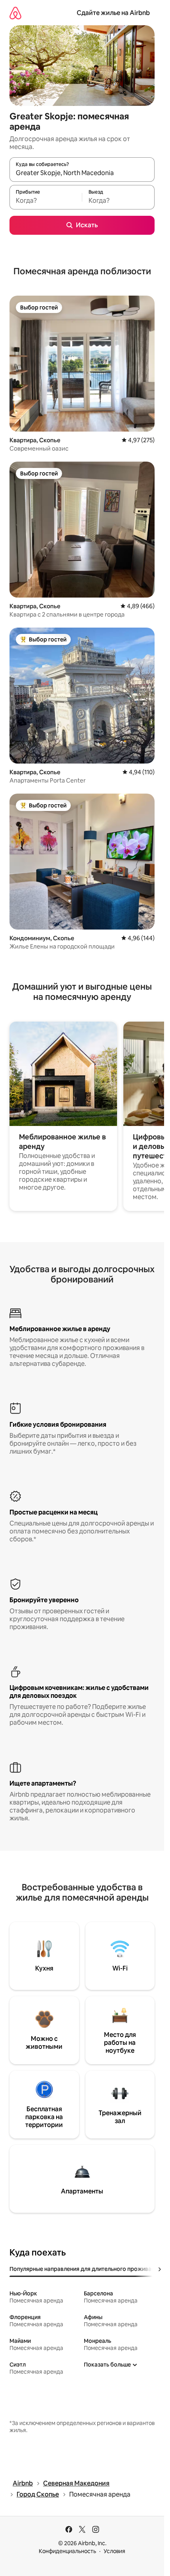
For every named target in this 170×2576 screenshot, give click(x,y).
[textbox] (46, 201)
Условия (114, 2551)
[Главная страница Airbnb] (15, 13)
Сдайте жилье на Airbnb (113, 13)
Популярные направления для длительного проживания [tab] (85, 2269)
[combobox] (82, 173)
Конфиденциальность (67, 2551)
